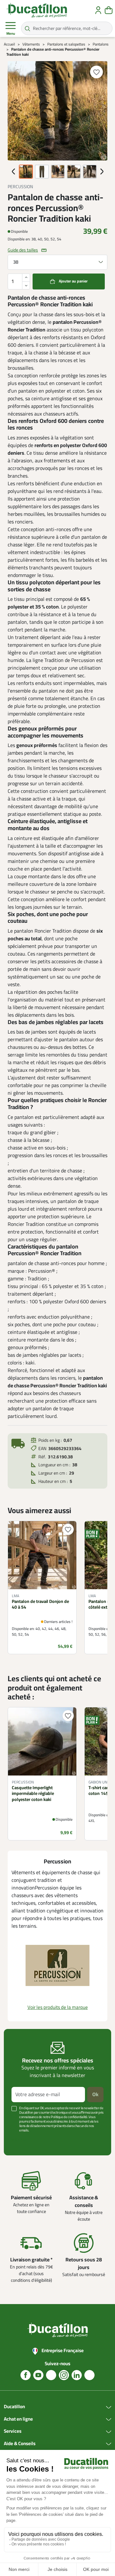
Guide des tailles (23, 250)
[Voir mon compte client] (98, 10)
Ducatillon (14, 2407)
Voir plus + (21, 2140)
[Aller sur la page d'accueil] (37, 10)
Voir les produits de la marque (58, 2007)
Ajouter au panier (73, 281)
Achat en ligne (18, 2419)
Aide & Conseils (20, 2444)
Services (13, 2431)
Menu (11, 34)
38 (16, 262)
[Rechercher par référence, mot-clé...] (27, 28)
